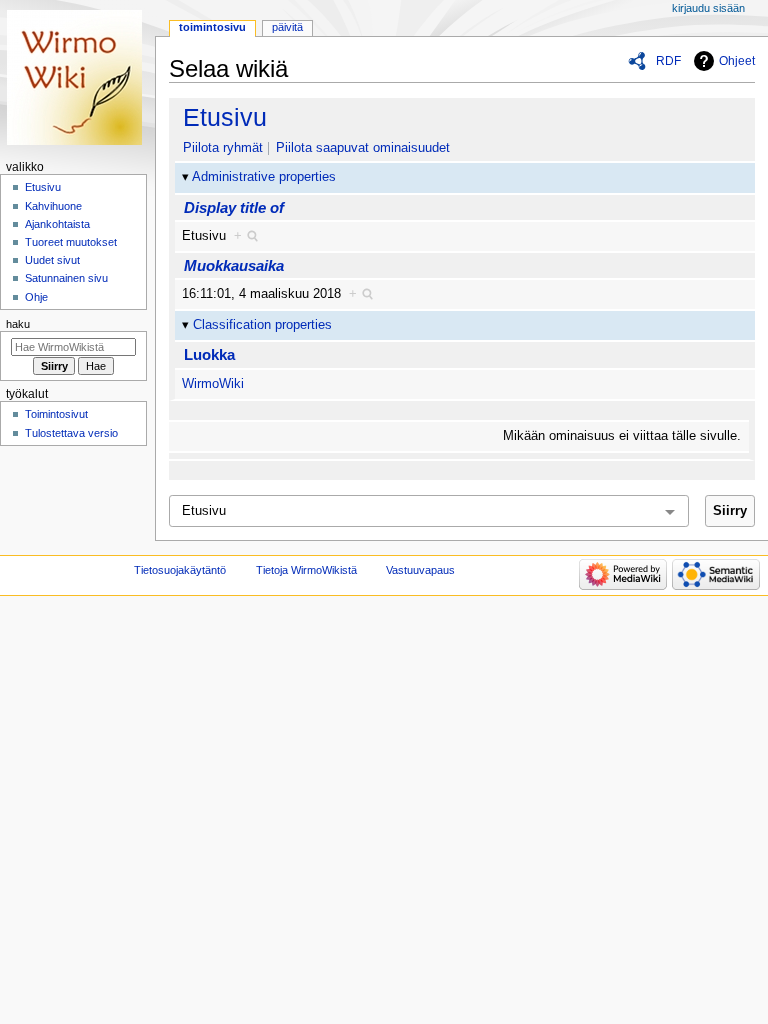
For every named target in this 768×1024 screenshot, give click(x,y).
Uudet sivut (52, 260)
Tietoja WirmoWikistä (306, 570)
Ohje (36, 297)
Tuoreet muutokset (71, 242)
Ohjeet (737, 61)
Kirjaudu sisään (708, 8)
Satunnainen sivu (66, 278)
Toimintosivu (212, 27)
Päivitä (287, 27)
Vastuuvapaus (420, 570)
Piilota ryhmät (223, 148)
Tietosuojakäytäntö (180, 570)
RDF (668, 61)
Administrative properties (264, 177)
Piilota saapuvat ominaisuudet (363, 148)
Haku (18, 324)
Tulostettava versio (71, 433)
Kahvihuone (53, 206)
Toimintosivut (56, 414)
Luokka (209, 354)
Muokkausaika (234, 265)
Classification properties (262, 325)
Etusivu (225, 117)
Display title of (234, 207)
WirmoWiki (213, 384)
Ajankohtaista (57, 224)
